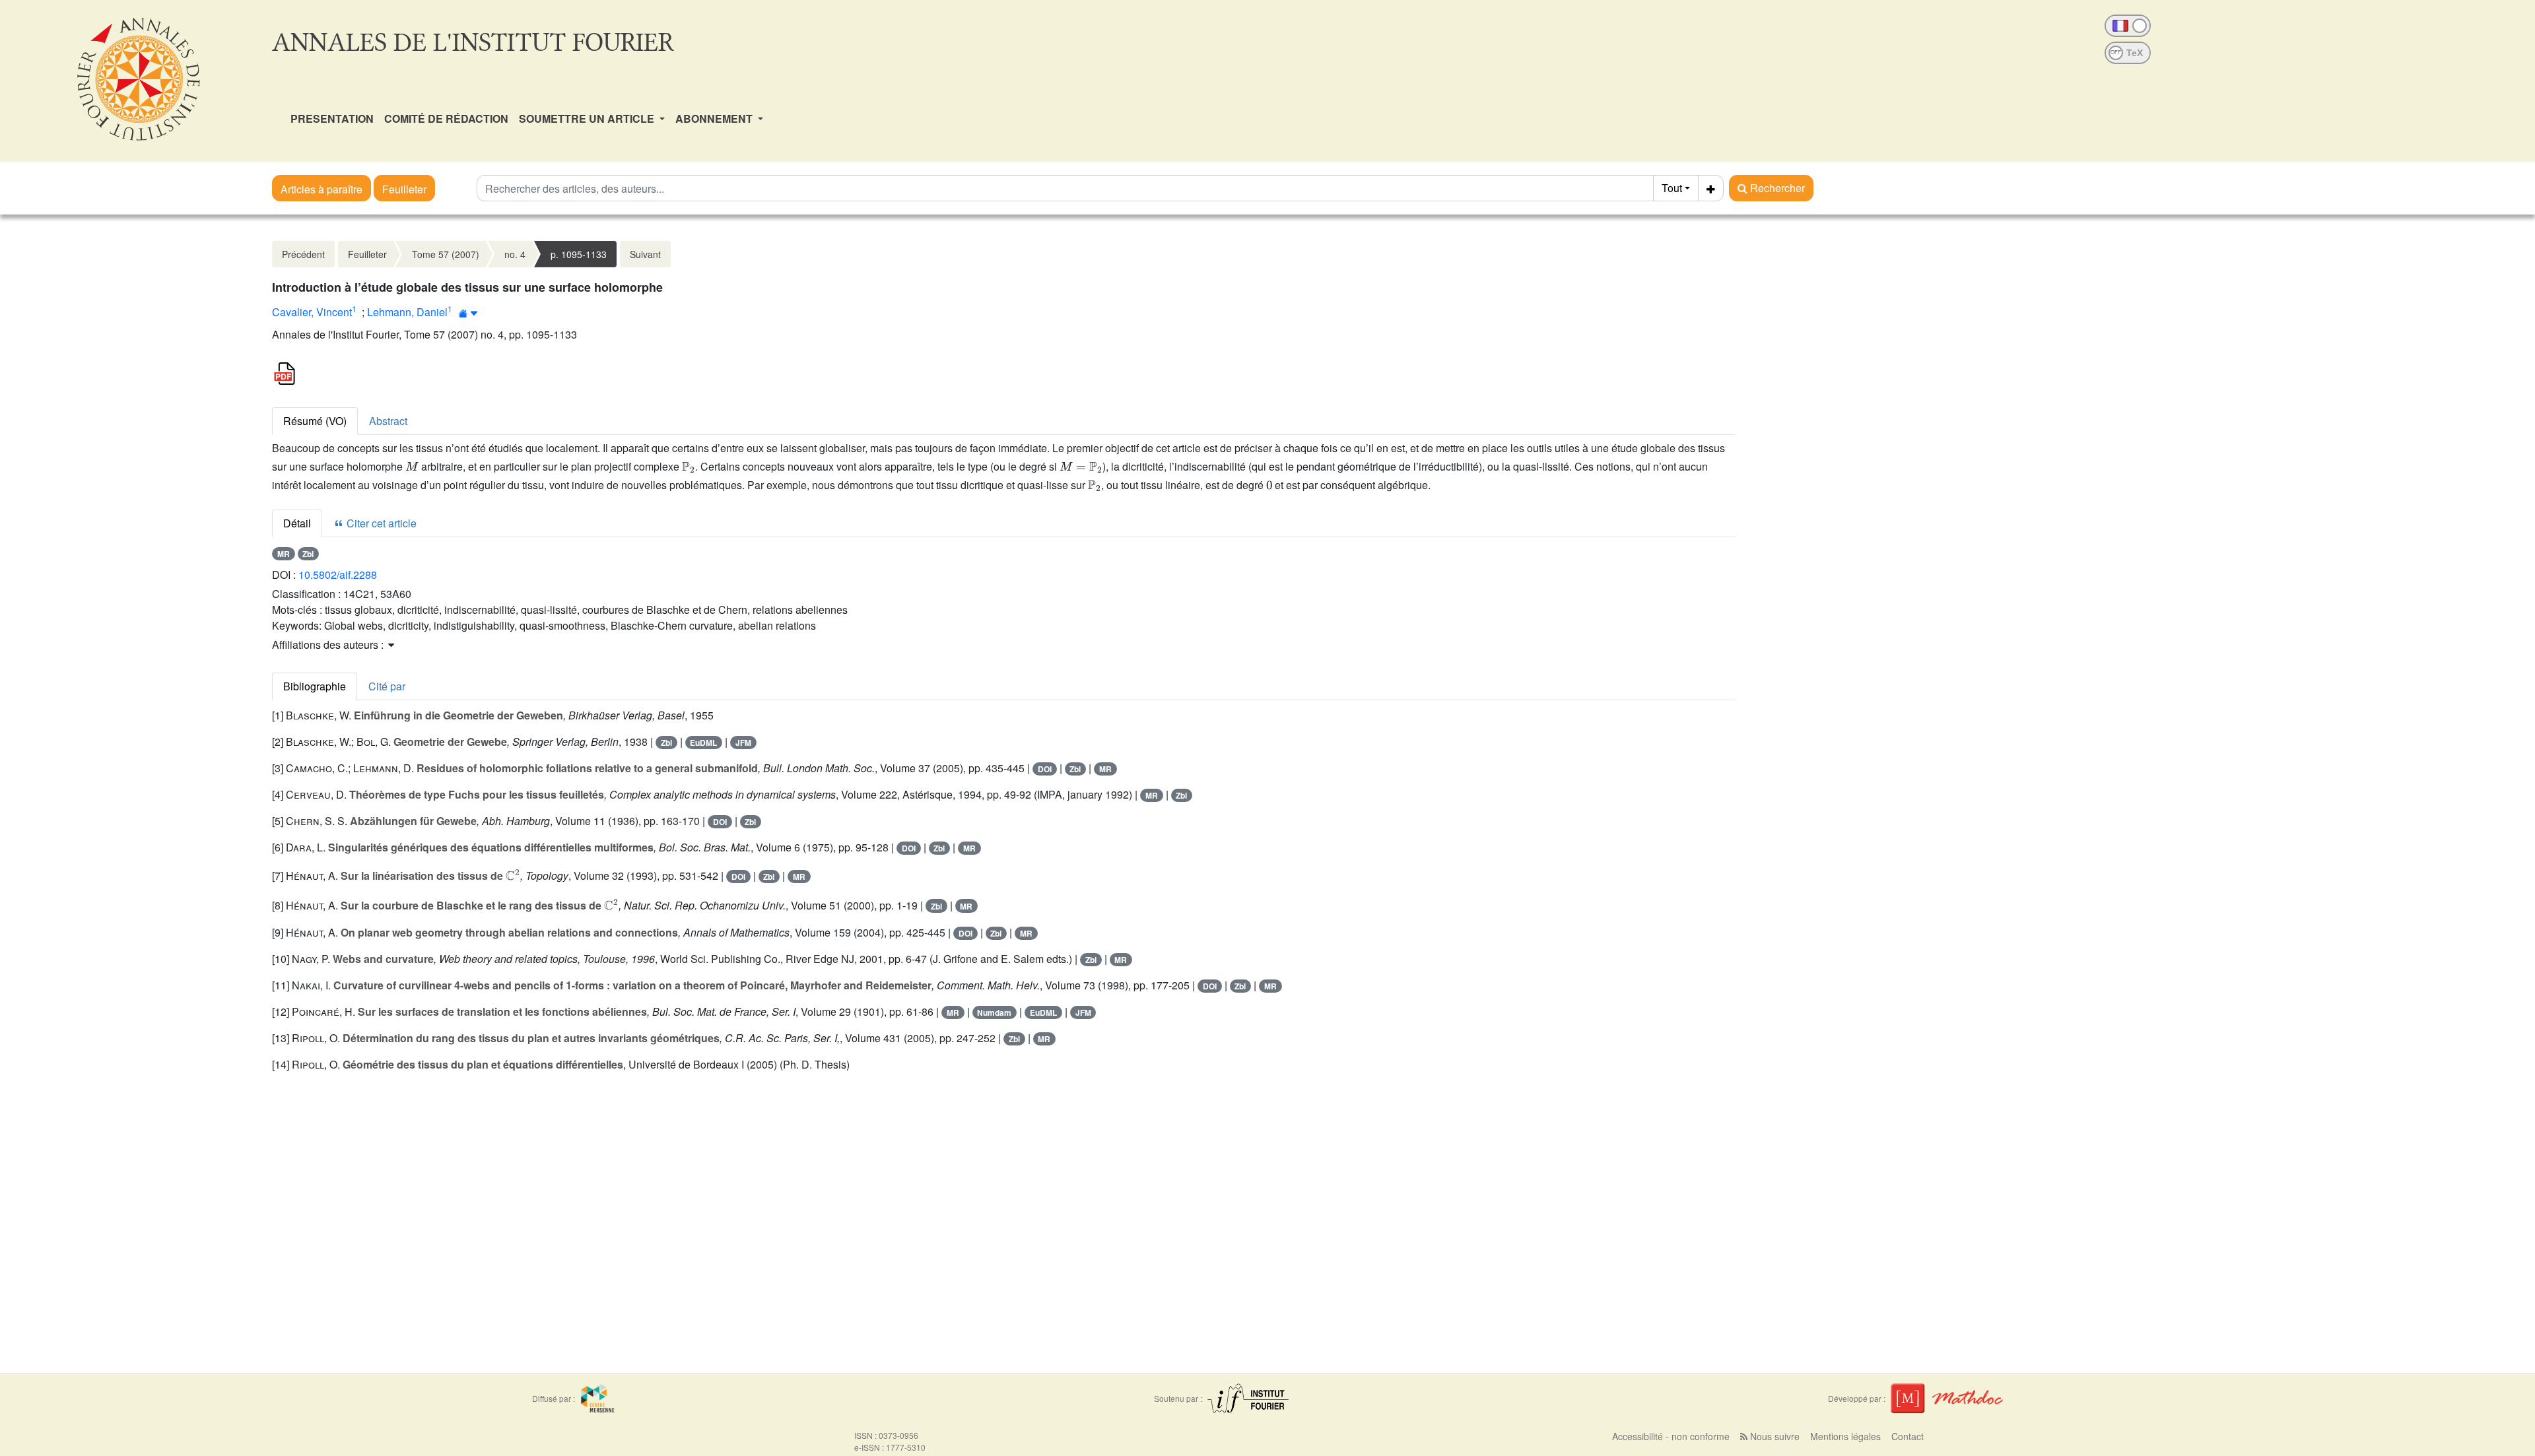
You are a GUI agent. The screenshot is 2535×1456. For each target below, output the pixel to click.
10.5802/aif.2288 (338, 575)
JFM (743, 743)
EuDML (703, 743)
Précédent (303, 254)
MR (284, 554)
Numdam (994, 1012)
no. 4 (515, 254)
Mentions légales (1845, 1436)
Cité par (387, 686)
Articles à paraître (321, 189)
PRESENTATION (332, 118)
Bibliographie (315, 686)
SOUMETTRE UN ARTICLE (588, 118)
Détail (297, 523)
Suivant (645, 254)
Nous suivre (1774, 1436)
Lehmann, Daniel (407, 312)
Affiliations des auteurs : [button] (329, 645)
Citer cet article (380, 523)
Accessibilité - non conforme (1671, 1436)
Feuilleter (404, 189)
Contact (1908, 1436)
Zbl (308, 554)
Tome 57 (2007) (446, 254)
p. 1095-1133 (579, 254)
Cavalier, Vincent (312, 312)
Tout (1672, 188)
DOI (1045, 769)
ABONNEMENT (715, 118)
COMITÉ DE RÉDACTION (446, 118)
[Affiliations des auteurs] (468, 313)
